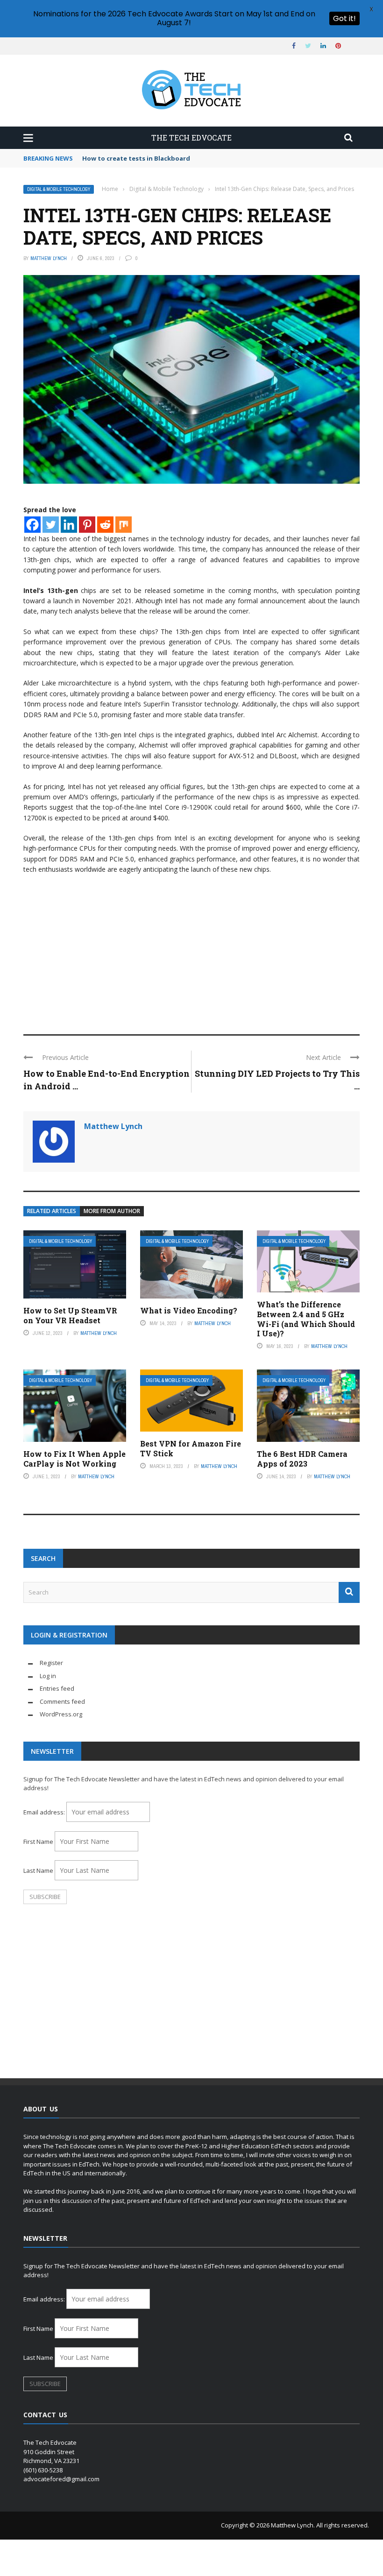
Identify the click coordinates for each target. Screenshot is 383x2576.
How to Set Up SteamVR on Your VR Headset (70, 1315)
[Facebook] (32, 525)
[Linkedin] (69, 525)
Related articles (52, 1211)
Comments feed (62, 1701)
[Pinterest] (87, 525)
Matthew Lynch (49, 258)
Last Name (38, 1870)
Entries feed (57, 1688)
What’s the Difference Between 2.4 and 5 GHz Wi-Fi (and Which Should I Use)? (306, 1319)
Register (51, 1663)
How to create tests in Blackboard (136, 158)
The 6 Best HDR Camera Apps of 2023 (302, 1459)
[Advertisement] (191, 950)
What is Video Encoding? (189, 1310)
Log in (48, 1676)
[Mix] (124, 525)
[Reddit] (105, 525)
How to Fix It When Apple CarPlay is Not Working (74, 1459)
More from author (112, 1211)
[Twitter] (51, 525)
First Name (38, 1842)
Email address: (45, 1812)
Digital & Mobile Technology (59, 189)
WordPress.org (61, 1714)
